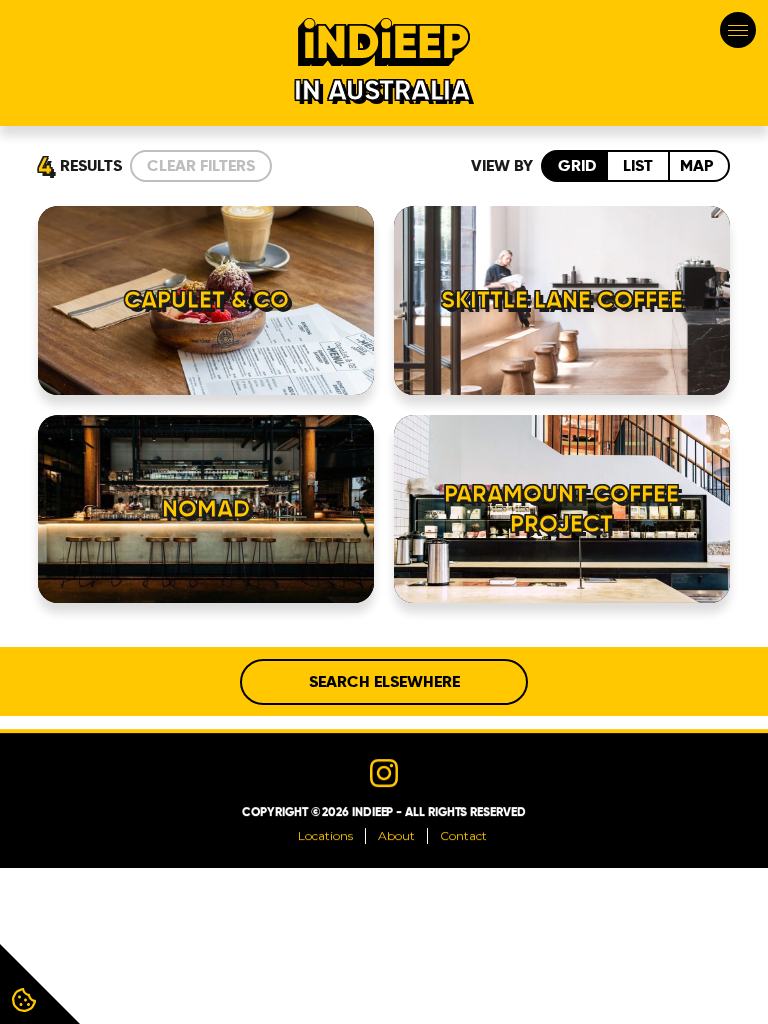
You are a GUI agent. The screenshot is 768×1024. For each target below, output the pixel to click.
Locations (325, 835)
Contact (463, 835)
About (396, 835)
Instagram (384, 773)
